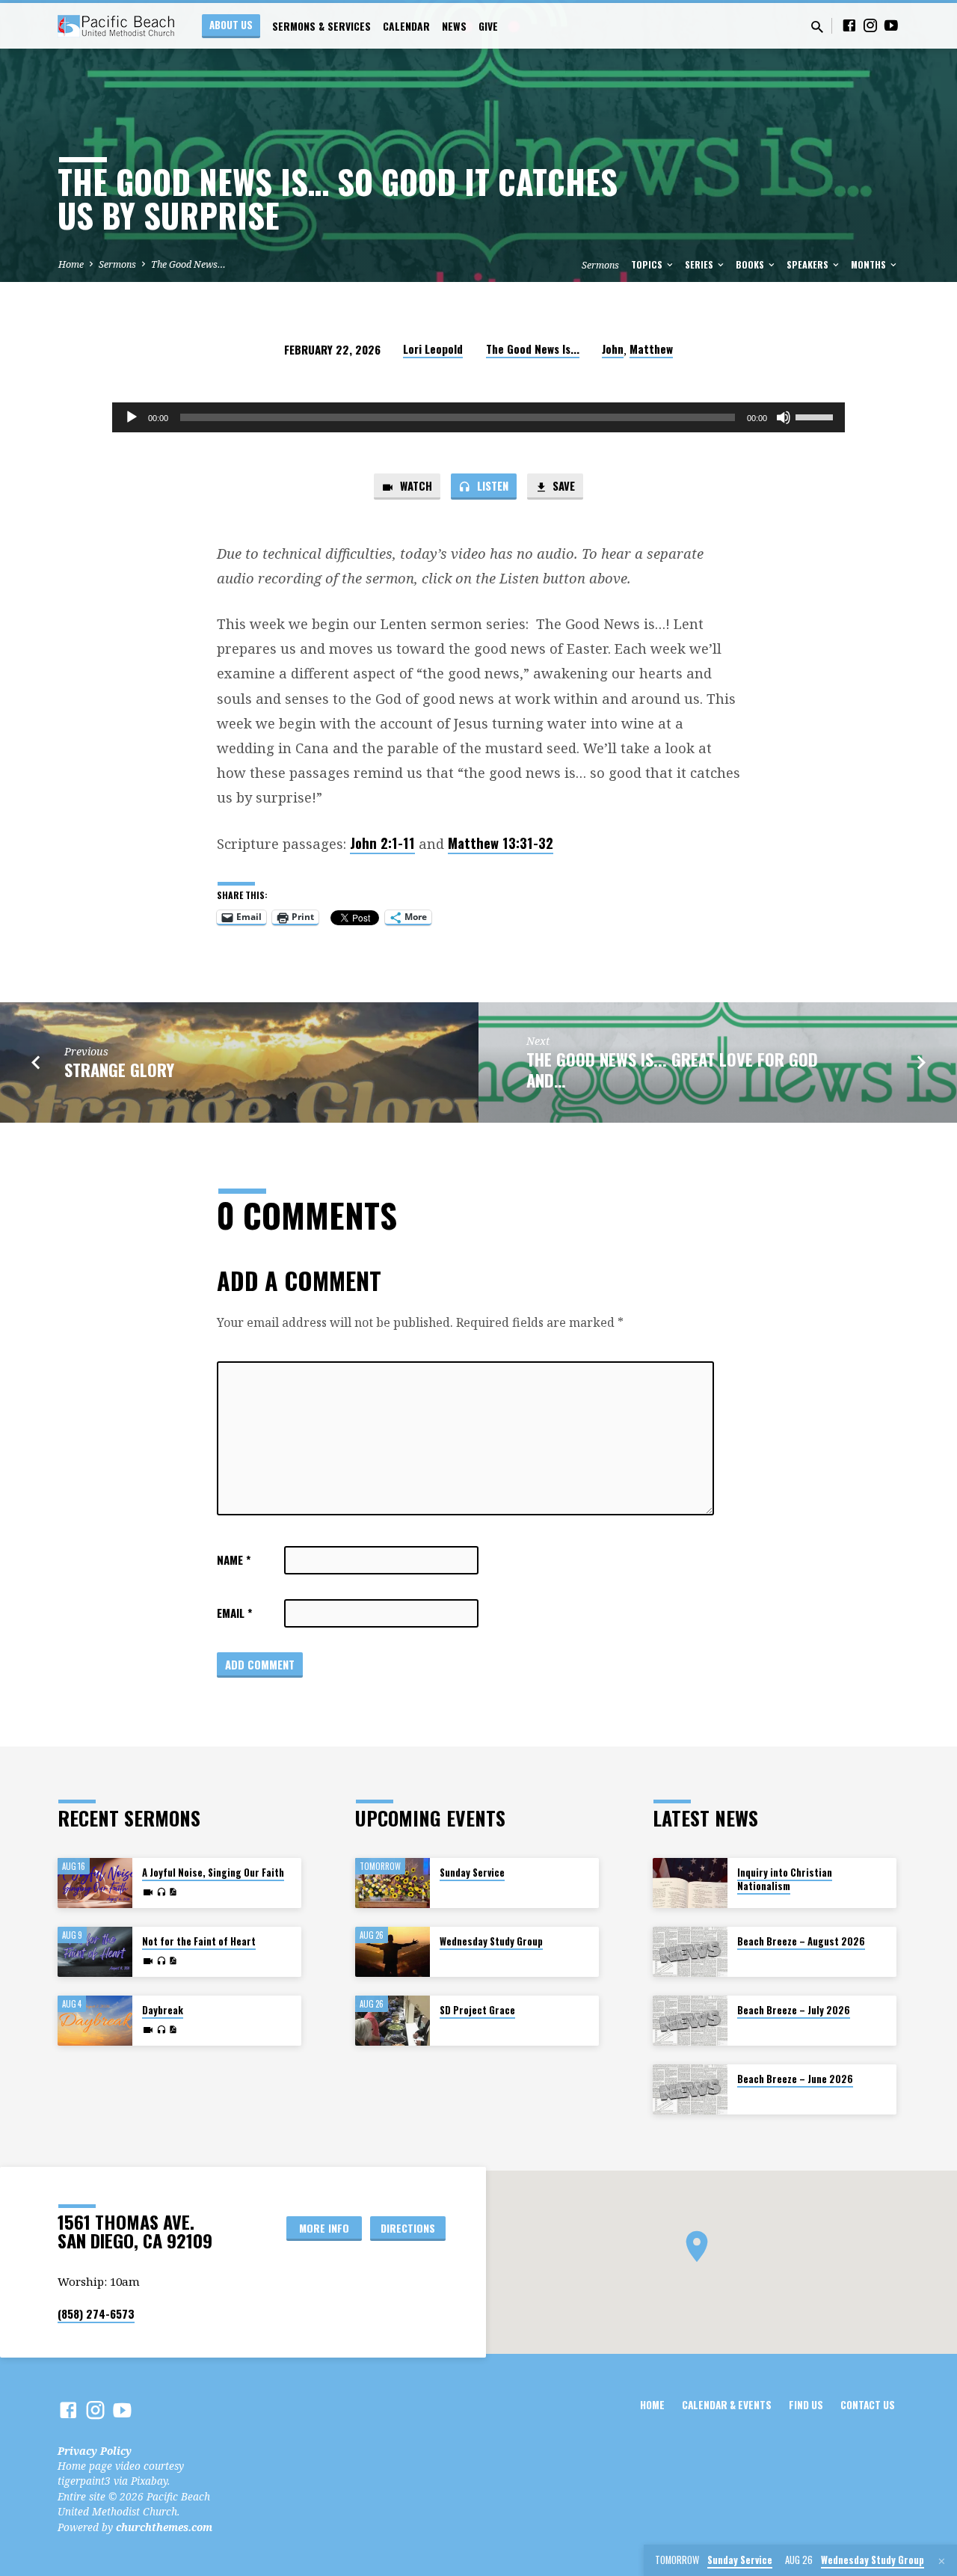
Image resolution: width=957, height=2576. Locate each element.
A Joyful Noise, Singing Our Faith (213, 1873)
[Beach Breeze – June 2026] (690, 2089)
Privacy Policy (95, 2451)
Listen (491, 485)
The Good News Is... (533, 349)
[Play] (132, 417)
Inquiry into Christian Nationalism (785, 1879)
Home (71, 264)
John (613, 349)
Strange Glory (119, 1069)
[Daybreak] (95, 2021)
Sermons (117, 264)
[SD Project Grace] (393, 2021)
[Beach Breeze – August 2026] (690, 1952)
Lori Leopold (433, 349)
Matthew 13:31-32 (501, 843)
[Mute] (784, 417)
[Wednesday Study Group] (393, 1952)
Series (700, 264)
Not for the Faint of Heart (199, 1941)
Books (751, 264)
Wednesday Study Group (491, 1941)
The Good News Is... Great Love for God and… (672, 1069)
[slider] (816, 416)
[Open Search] (817, 27)
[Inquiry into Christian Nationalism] (690, 1883)
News (454, 26)
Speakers (809, 264)
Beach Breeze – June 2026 (795, 2079)
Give (488, 26)
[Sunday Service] (393, 1883)
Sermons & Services (321, 26)
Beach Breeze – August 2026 (801, 1941)
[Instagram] (870, 25)
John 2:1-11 (382, 843)
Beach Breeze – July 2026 (794, 2010)
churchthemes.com (164, 2527)
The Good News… (188, 264)
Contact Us (868, 2405)
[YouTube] (891, 25)
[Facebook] (849, 25)
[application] (478, 417)
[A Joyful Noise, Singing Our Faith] (95, 1883)
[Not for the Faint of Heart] (95, 1952)
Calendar (406, 26)
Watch (415, 485)
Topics (648, 264)
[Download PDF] (173, 1892)
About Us (231, 25)
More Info (324, 2228)
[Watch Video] (148, 1892)
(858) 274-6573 (96, 2313)
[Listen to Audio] (161, 1892)
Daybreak (163, 2010)
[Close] (942, 2561)
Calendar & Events (727, 2405)
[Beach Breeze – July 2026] (690, 2021)
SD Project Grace (477, 2010)
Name (234, 1560)
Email (234, 1613)
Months (870, 264)
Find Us (806, 2405)
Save (562, 485)
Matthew (651, 349)
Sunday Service (472, 1873)
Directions (408, 2228)
